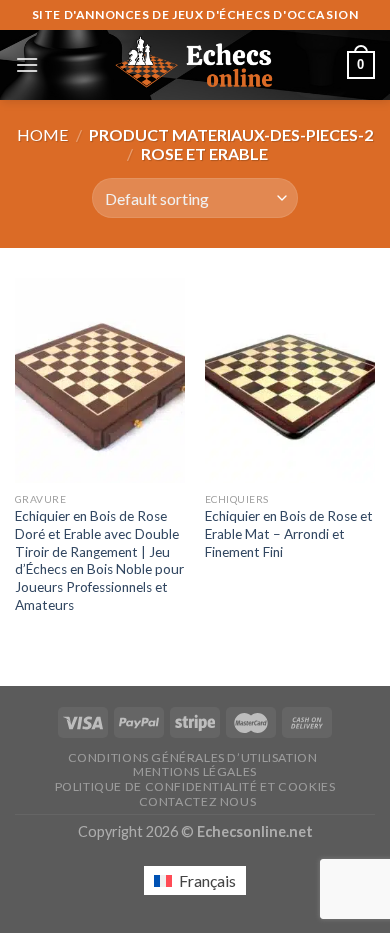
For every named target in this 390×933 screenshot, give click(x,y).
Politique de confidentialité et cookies (195, 786)
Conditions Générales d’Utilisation (193, 757)
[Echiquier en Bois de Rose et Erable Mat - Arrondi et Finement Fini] (290, 380)
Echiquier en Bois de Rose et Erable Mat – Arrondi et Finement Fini (289, 533)
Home (42, 134)
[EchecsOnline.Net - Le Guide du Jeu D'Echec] (195, 65)
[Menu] (27, 64)
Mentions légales (195, 771)
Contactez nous (198, 801)
